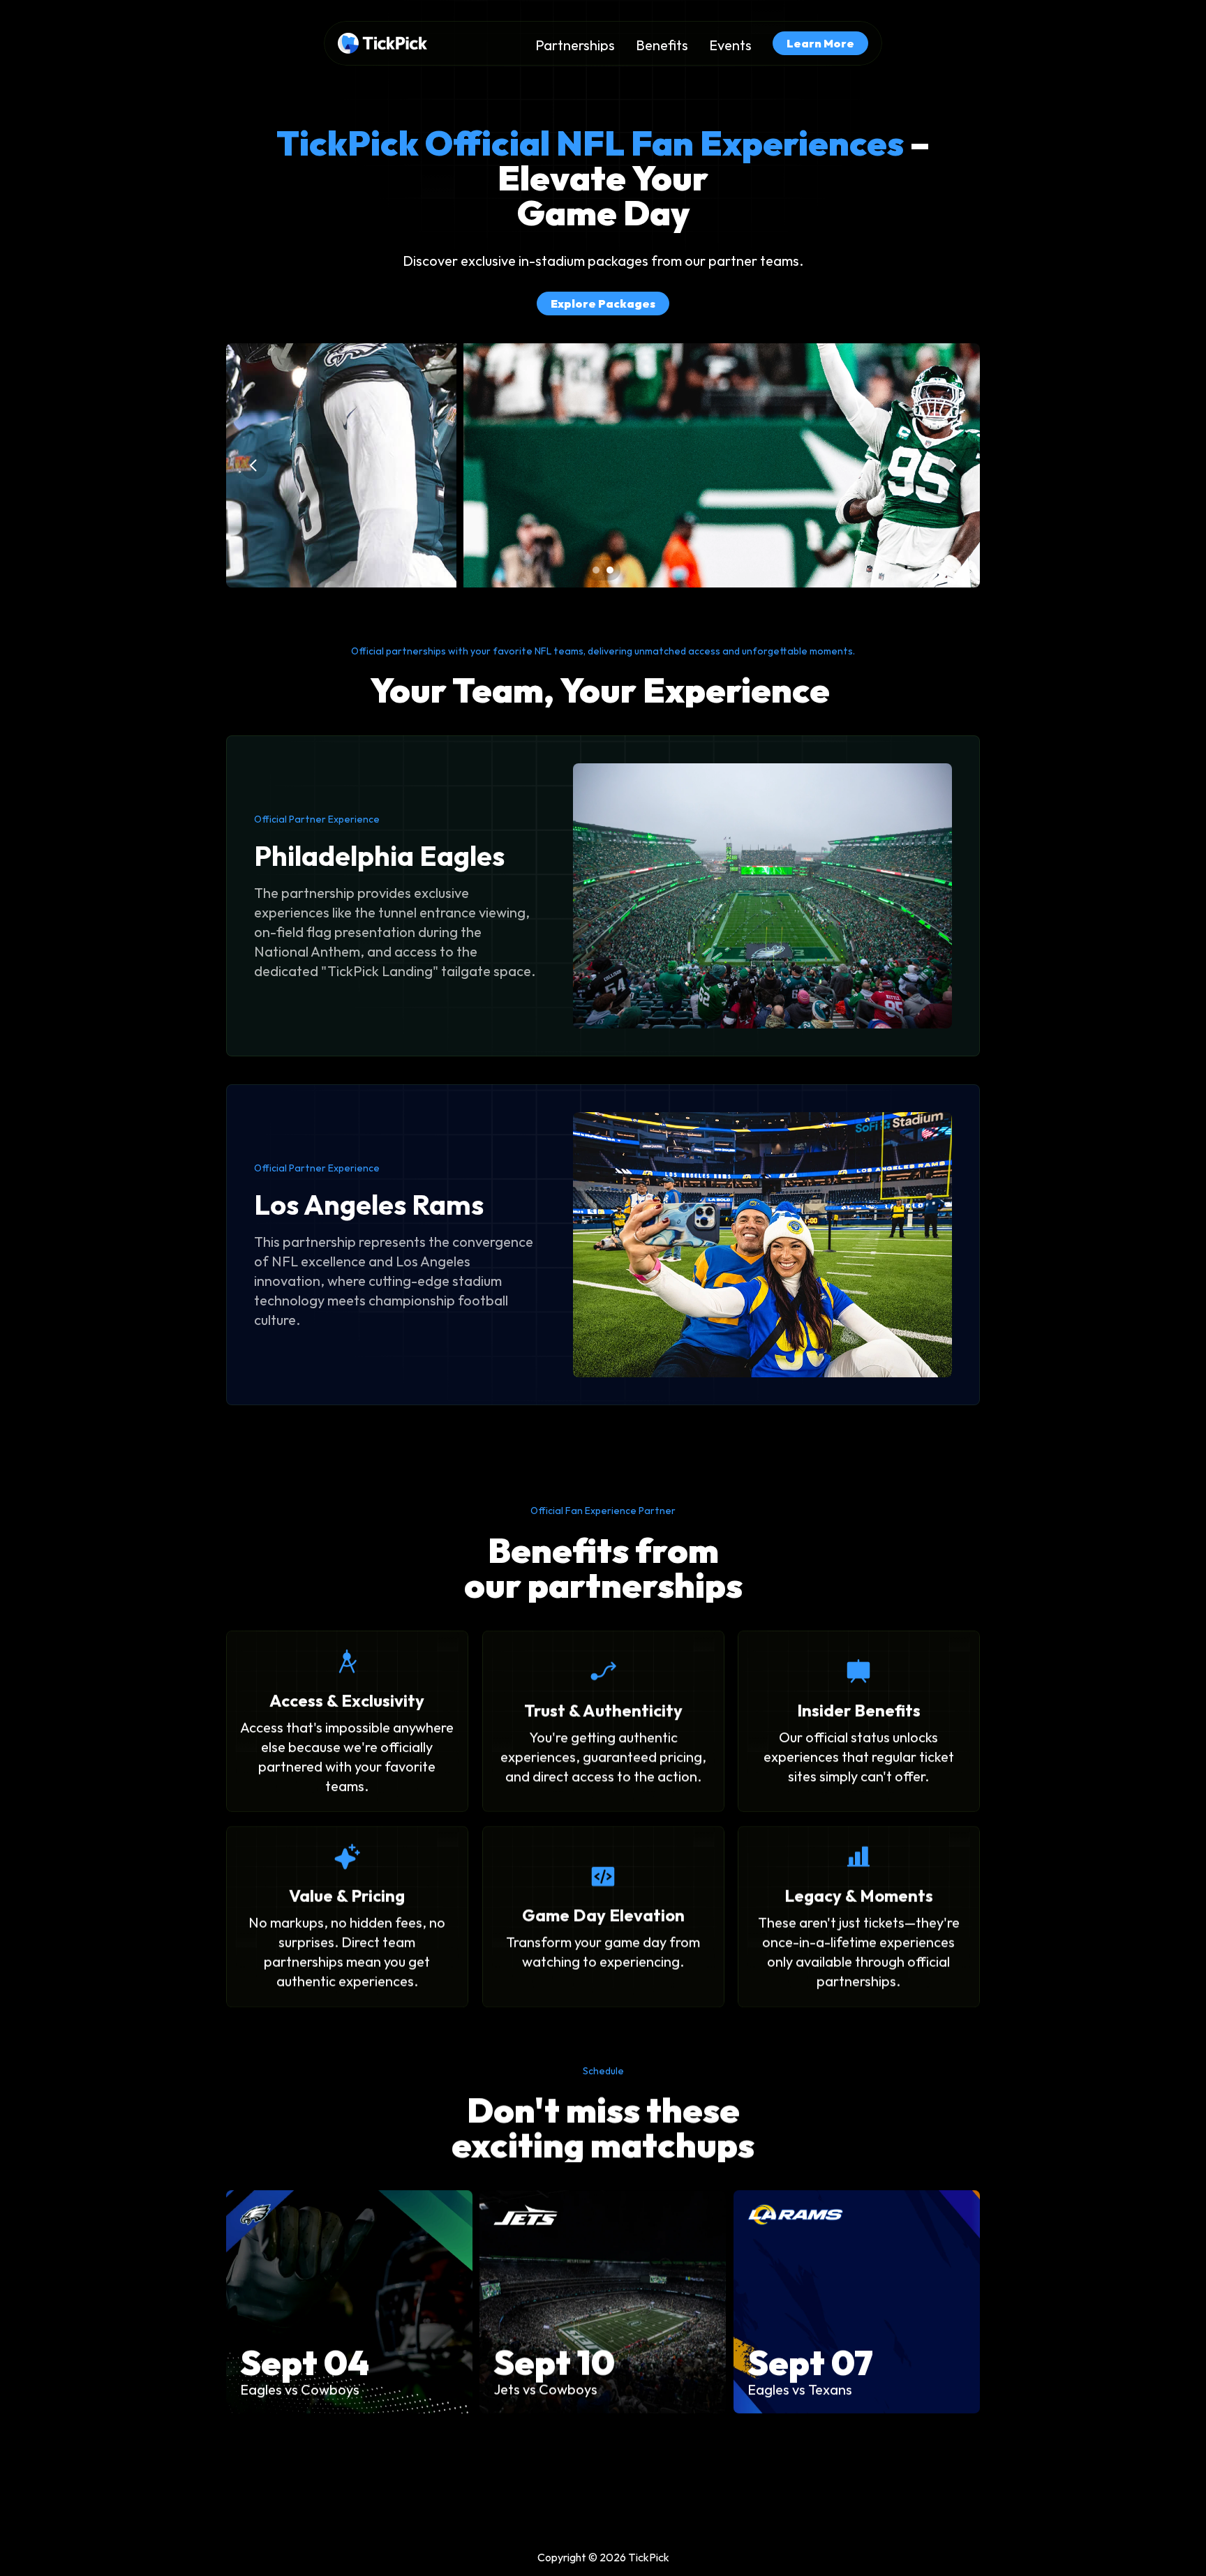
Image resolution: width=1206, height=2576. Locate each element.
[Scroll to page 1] (594, 570)
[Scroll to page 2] (612, 570)
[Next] (952, 465)
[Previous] (254, 465)
